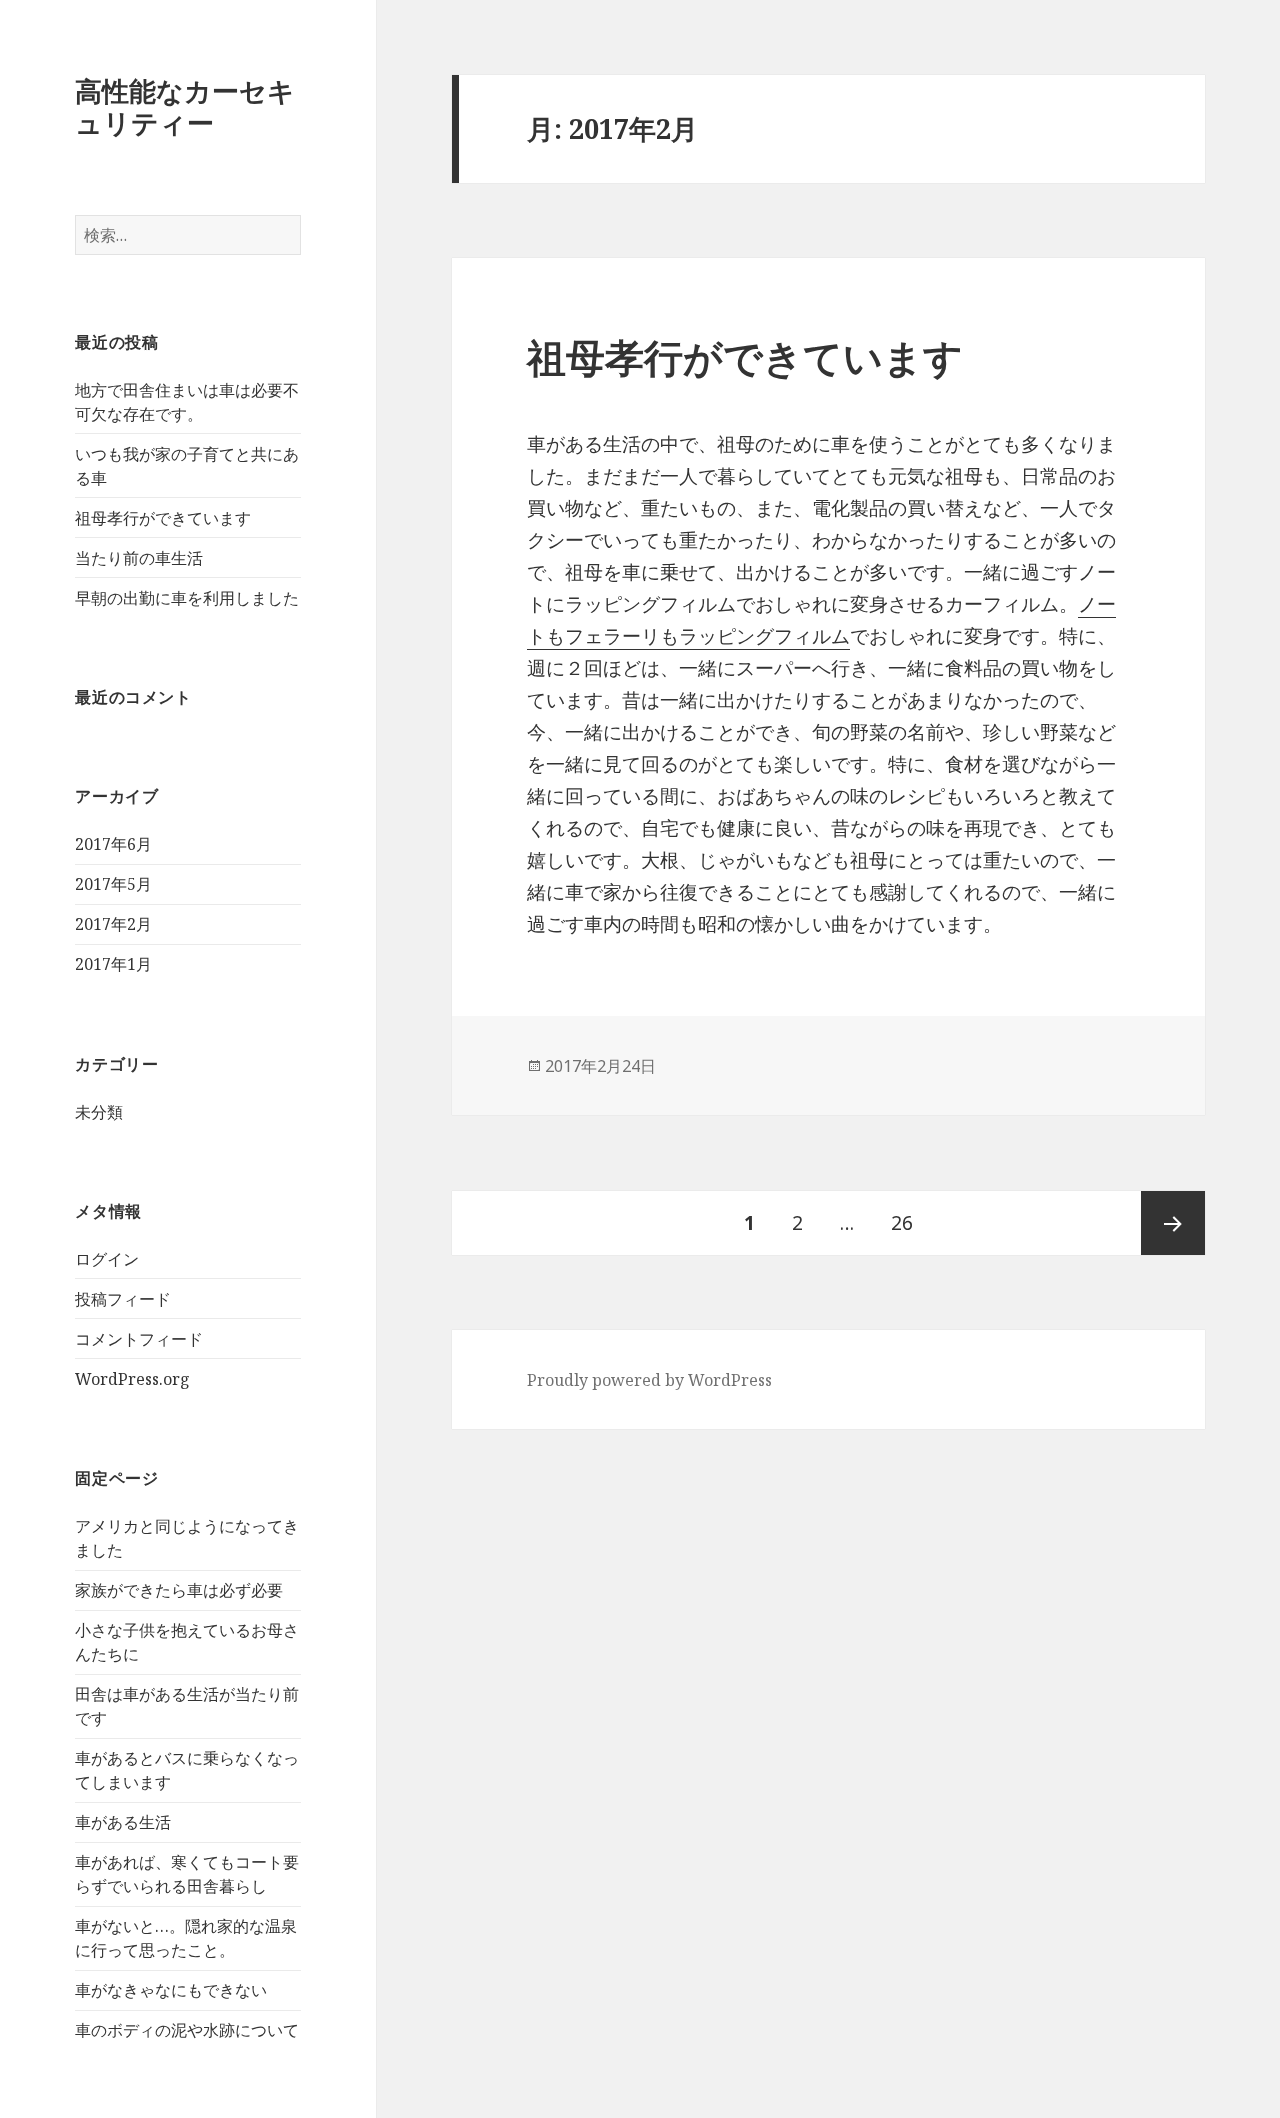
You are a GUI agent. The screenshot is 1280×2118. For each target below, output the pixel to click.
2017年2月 (113, 924)
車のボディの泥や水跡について (187, 2030)
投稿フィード (123, 1299)
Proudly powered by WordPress (649, 1380)
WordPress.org (132, 1379)
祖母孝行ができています (163, 518)
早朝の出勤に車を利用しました (187, 598)
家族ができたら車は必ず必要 (179, 1590)
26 (902, 1232)
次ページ (1173, 1223)
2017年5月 (113, 884)
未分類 (99, 1112)
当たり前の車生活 (139, 558)
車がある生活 (123, 1822)
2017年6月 (113, 844)
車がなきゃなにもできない (171, 1990)
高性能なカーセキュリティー (185, 106)
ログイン (107, 1259)
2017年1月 (113, 964)
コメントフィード (139, 1339)
